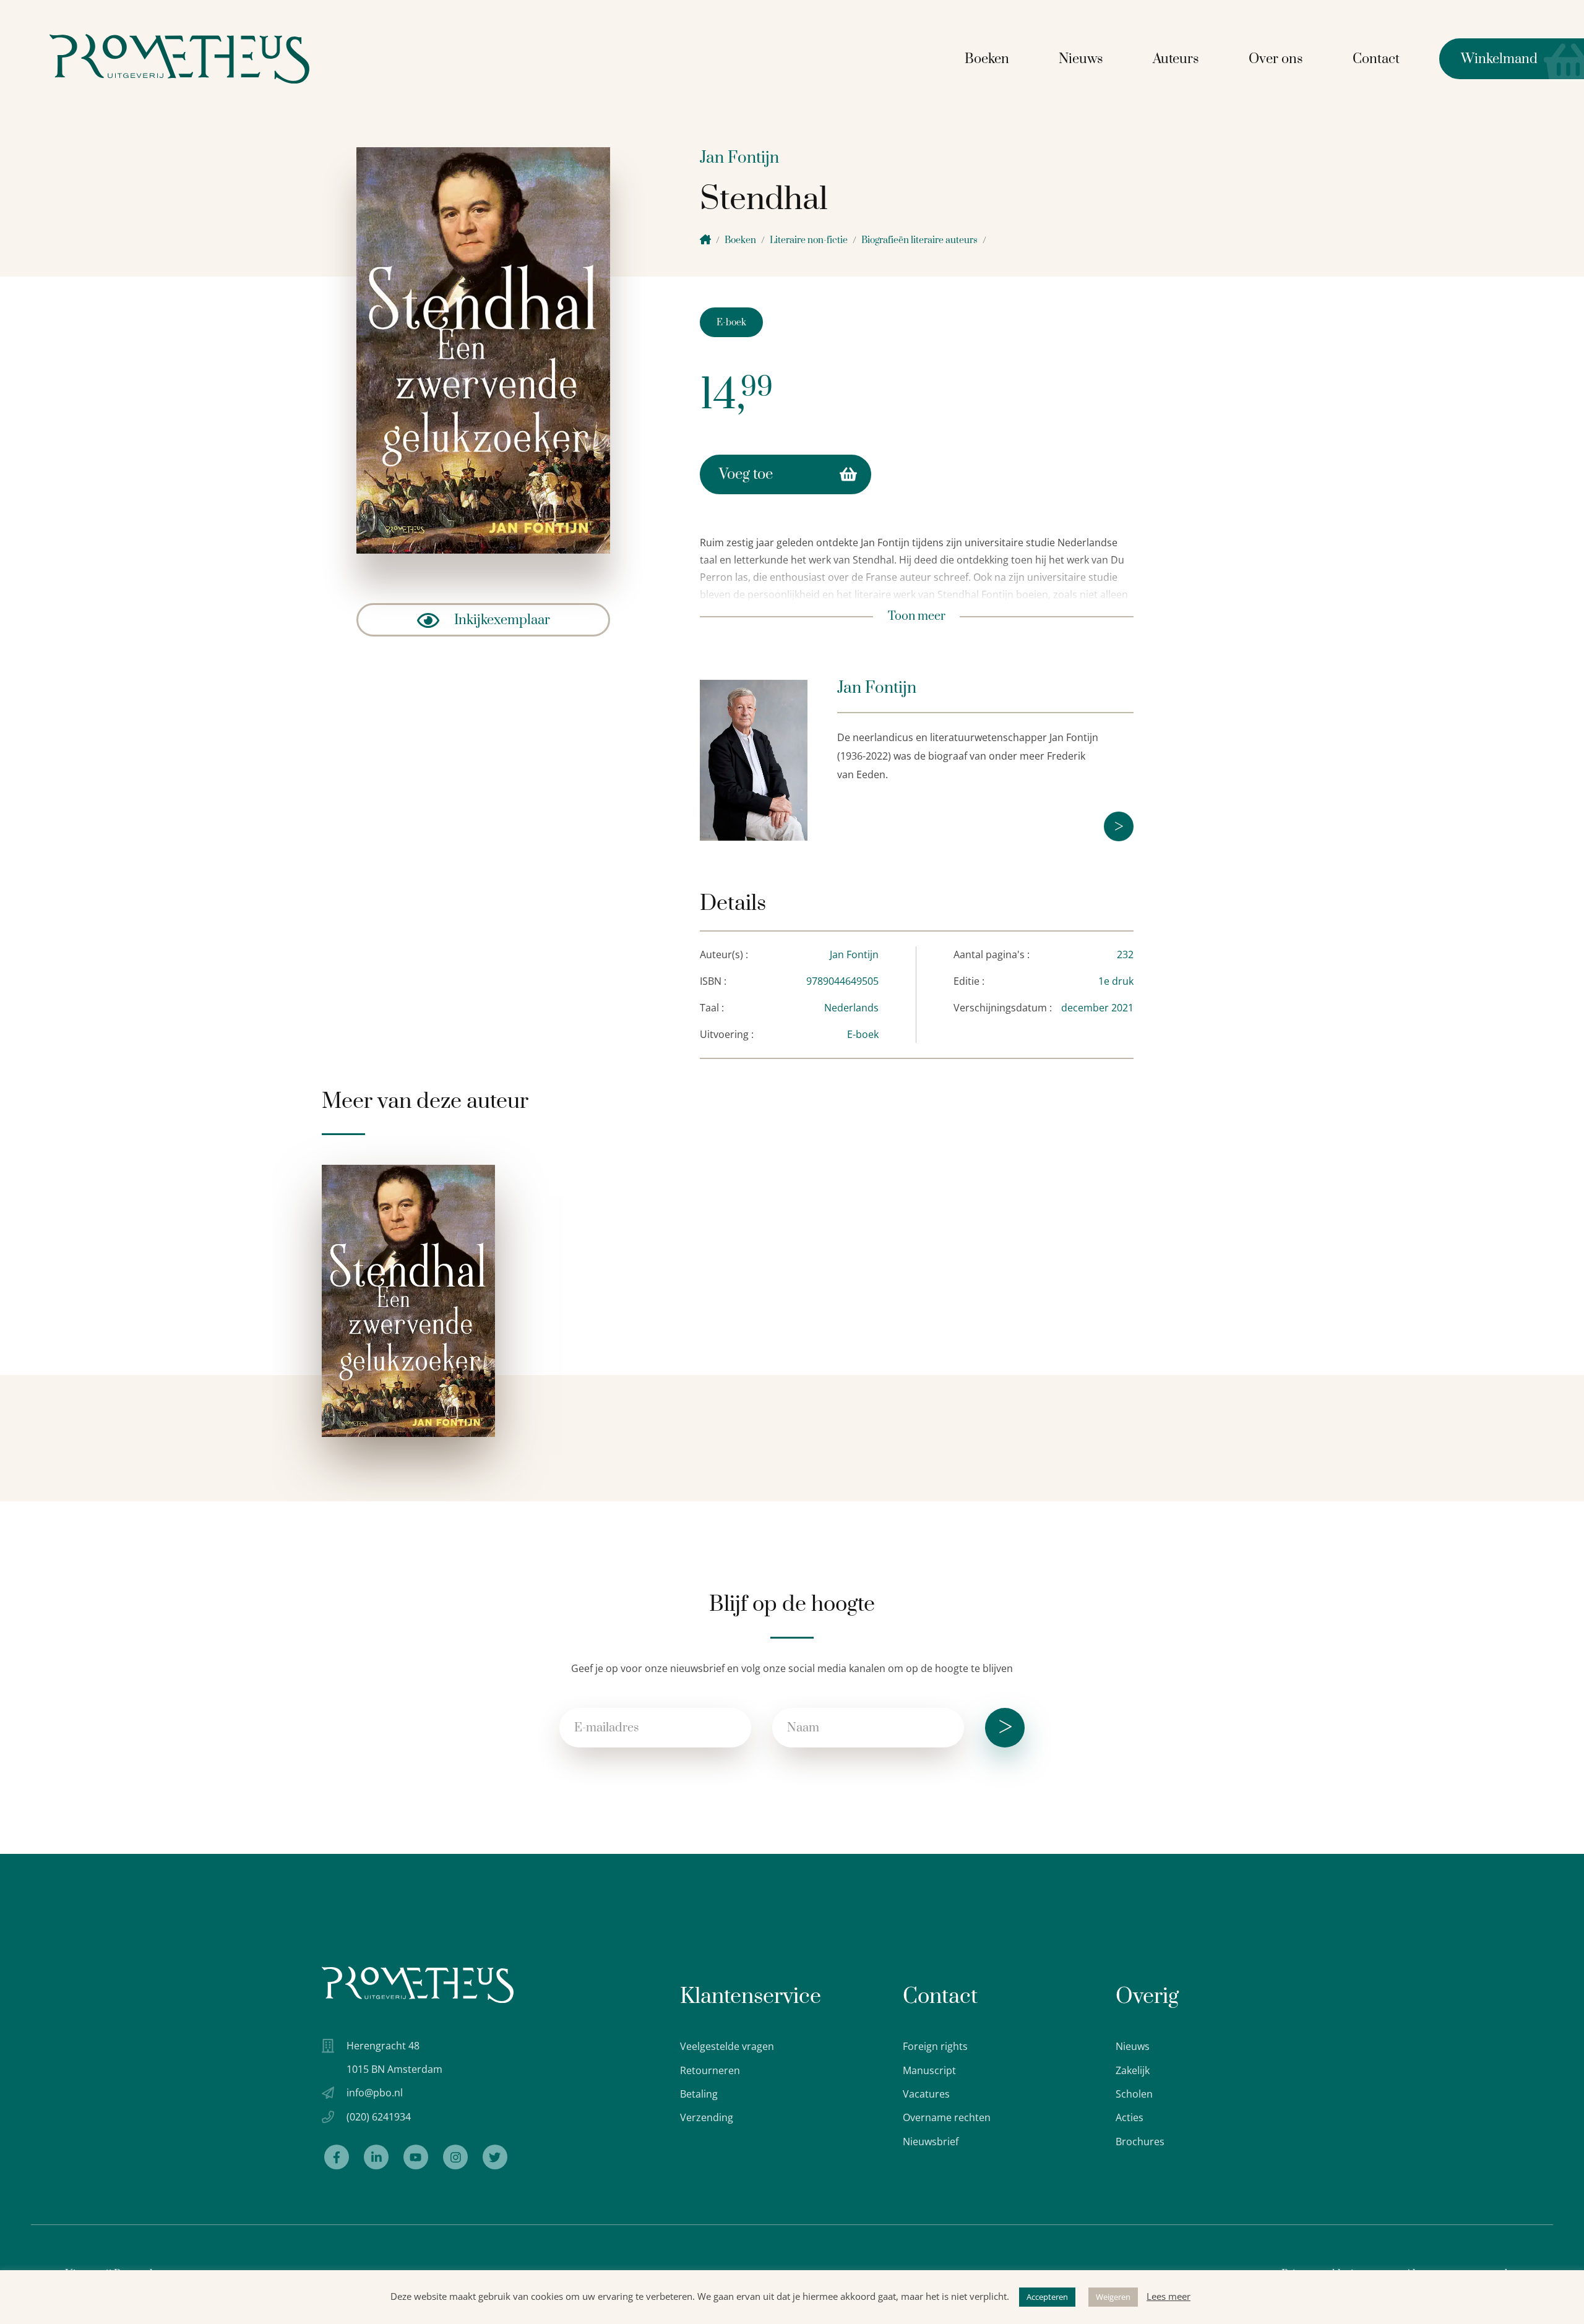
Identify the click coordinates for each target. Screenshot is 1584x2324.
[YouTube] (416, 2157)
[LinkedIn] (376, 2157)
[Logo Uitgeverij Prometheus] (179, 59)
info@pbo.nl (375, 2093)
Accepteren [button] (1047, 2297)
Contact (1376, 59)
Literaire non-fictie (809, 240)
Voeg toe (746, 474)
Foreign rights (935, 2046)
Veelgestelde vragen (727, 2046)
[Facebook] (337, 2157)
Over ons (1276, 59)
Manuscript (929, 2070)
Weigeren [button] (1113, 2297)
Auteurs (1176, 59)
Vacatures (926, 2094)
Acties (1130, 2117)
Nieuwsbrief (931, 2142)
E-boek (731, 323)
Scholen (1134, 2094)
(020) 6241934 (379, 2117)
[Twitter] (495, 2157)
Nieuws (1081, 59)
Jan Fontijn (739, 158)
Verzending (707, 2117)
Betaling (699, 2094)
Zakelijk (1133, 2070)
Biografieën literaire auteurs (919, 240)
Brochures (1140, 2142)
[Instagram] (455, 2157)
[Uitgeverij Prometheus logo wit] (418, 1985)
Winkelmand (1488, 59)
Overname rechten (947, 2117)
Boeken (987, 59)
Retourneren (710, 2070)
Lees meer (1169, 2296)
